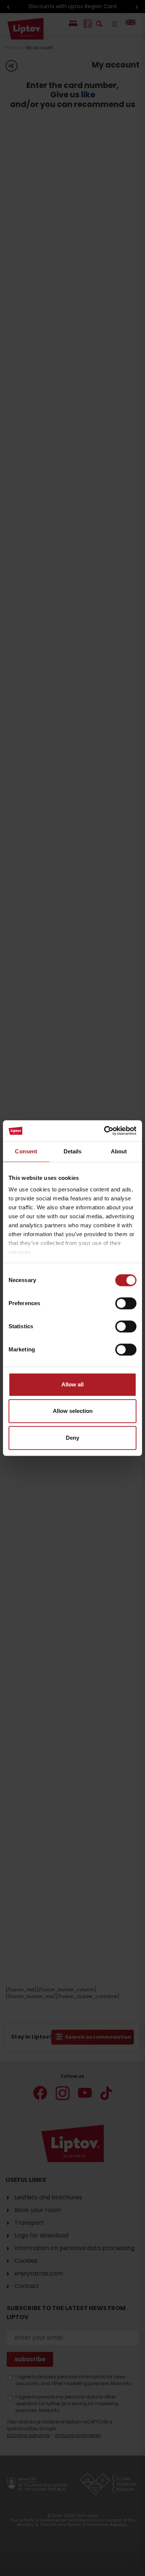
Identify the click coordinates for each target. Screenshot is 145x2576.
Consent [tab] (26, 1151)
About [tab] (119, 1151)
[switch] (126, 1303)
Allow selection (73, 1411)
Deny (72, 1438)
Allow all (72, 1384)
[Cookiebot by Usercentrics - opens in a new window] (104, 1131)
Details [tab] (73, 1151)
